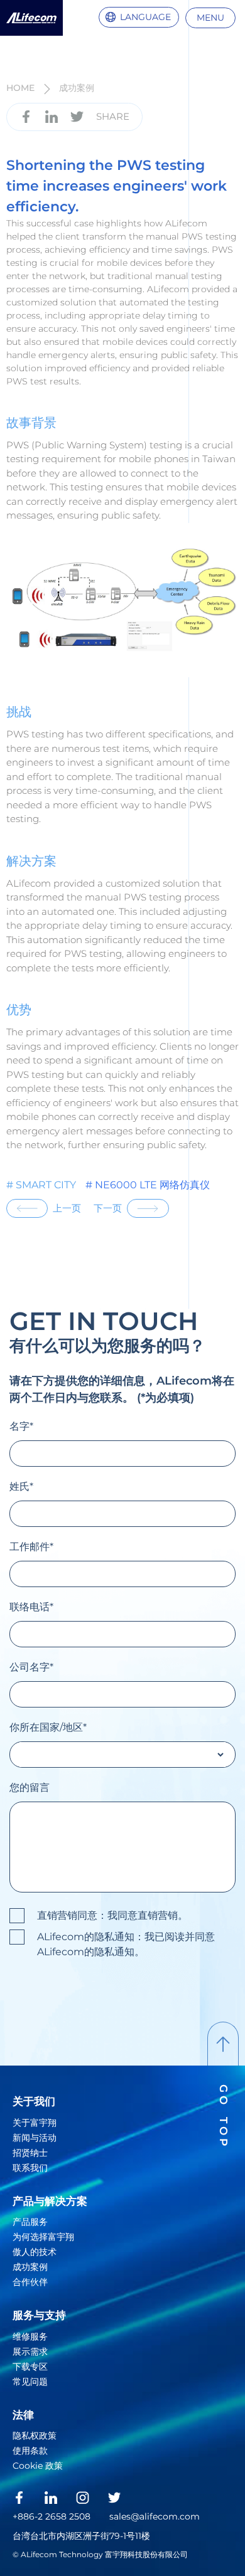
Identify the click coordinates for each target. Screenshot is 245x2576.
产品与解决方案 (50, 2201)
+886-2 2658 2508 (52, 2516)
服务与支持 (39, 2315)
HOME (20, 88)
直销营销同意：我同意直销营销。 (112, 1915)
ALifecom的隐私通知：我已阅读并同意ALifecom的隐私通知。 (126, 1944)
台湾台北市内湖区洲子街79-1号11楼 (81, 2536)
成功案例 (77, 88)
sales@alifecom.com (155, 2516)
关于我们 (34, 2101)
